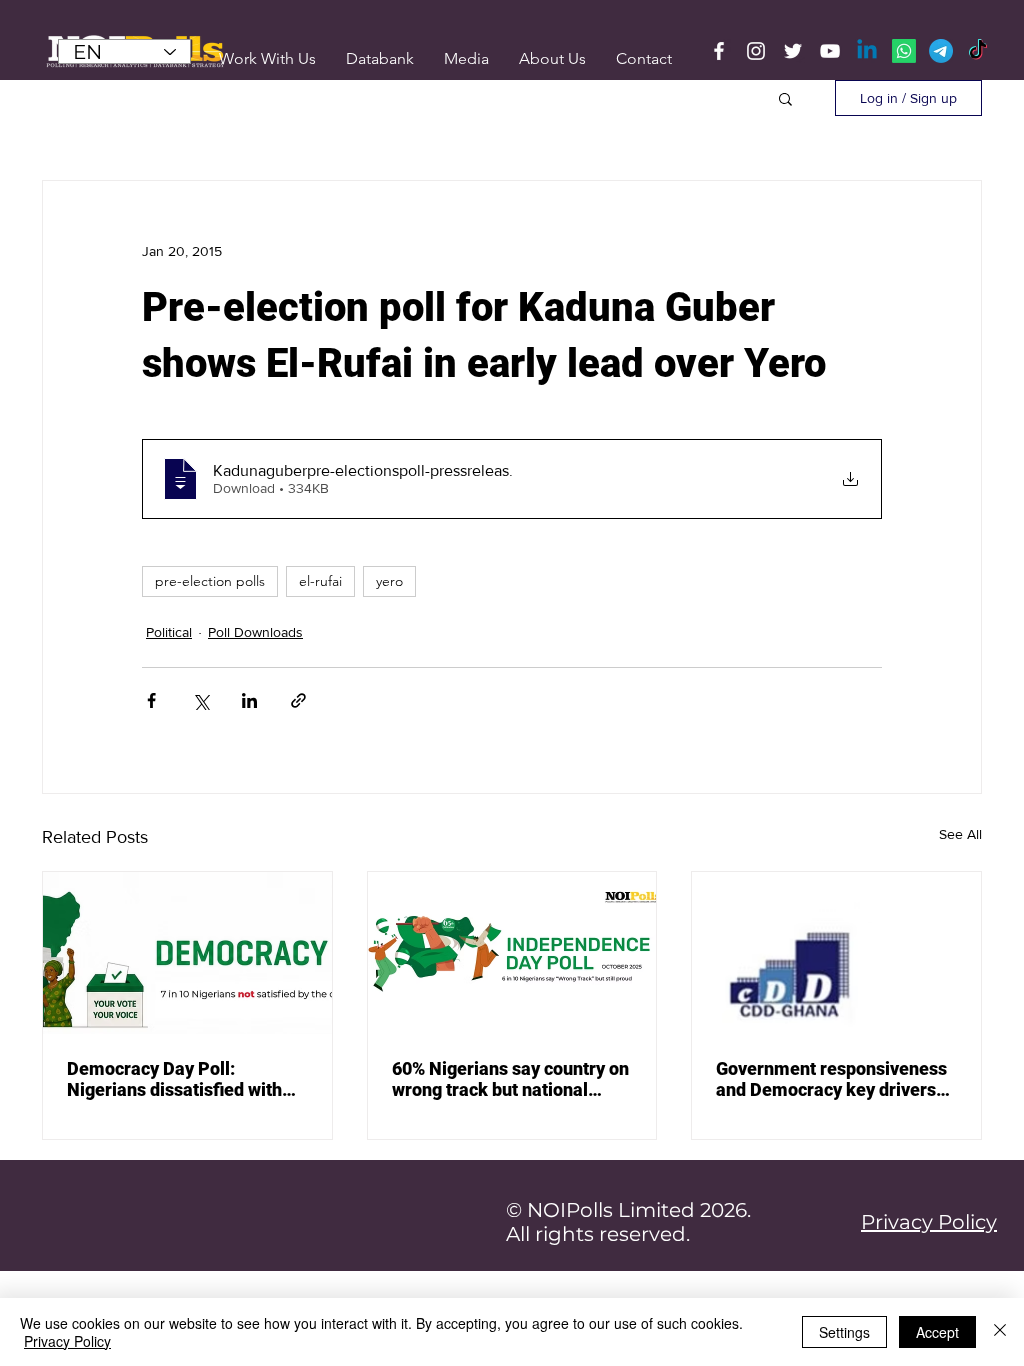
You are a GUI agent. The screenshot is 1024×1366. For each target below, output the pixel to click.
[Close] (1000, 1332)
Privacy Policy (67, 1341)
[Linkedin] (867, 51)
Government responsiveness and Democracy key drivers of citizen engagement (831, 1079)
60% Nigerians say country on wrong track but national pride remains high (510, 1079)
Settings (844, 1332)
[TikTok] (978, 51)
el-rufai (320, 581)
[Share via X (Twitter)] (200, 700)
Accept (937, 1332)
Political (169, 632)
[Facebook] (719, 51)
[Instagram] (756, 51)
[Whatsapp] (904, 51)
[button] (466, 58)
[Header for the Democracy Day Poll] (187, 953)
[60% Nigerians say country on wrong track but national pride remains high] (512, 953)
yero (389, 581)
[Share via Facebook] (151, 700)
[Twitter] (793, 51)
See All (960, 834)
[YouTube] (830, 51)
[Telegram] (941, 51)
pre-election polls (210, 581)
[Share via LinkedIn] (249, 700)
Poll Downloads (255, 632)
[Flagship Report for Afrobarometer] (836, 953)
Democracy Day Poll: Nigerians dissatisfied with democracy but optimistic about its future (174, 1079)
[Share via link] (298, 700)
